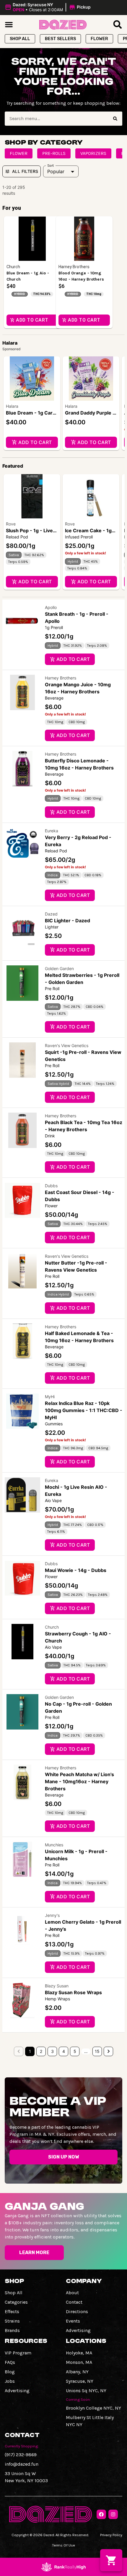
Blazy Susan (57, 1986)
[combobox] (56, 119)
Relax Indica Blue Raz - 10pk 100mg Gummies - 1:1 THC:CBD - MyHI (84, 1410)
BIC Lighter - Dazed (67, 921)
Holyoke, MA (79, 2353)
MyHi (50, 1397)
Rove (11, 524)
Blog (10, 2372)
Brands (12, 2330)
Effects (12, 2311)
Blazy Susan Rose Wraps (73, 1992)
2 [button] (41, 2051)
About (72, 2293)
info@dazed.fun (22, 2464)
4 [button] (64, 2051)
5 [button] (75, 2051)
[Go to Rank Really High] (63, 2567)
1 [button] (30, 2051)
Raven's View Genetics (67, 1045)
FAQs (10, 2362)
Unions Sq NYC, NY (86, 2391)
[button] (49, 7)
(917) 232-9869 (21, 2455)
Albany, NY (77, 2372)
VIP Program (18, 2353)
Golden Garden (59, 968)
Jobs (10, 2381)
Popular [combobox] (56, 171)
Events (73, 2321)
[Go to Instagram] (113, 2514)
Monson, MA (79, 2362)
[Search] (115, 119)
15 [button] (97, 2051)
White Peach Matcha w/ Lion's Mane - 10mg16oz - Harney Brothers (79, 1781)
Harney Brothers (61, 678)
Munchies (54, 1845)
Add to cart (35, 442)
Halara (12, 406)
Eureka (52, 831)
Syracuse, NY (80, 2381)
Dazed (51, 914)
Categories (16, 2302)
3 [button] (52, 2051)
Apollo (51, 607)
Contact (74, 2302)
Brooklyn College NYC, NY (93, 2408)
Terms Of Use (63, 2545)
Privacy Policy (111, 2535)
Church (52, 1627)
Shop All (14, 2293)
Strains (12, 2321)
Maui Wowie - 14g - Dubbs (76, 1570)
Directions (77, 2311)
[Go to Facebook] (101, 2514)
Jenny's (52, 1915)
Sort (51, 166)
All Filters (25, 171)
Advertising (78, 2330)
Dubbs (51, 1186)
